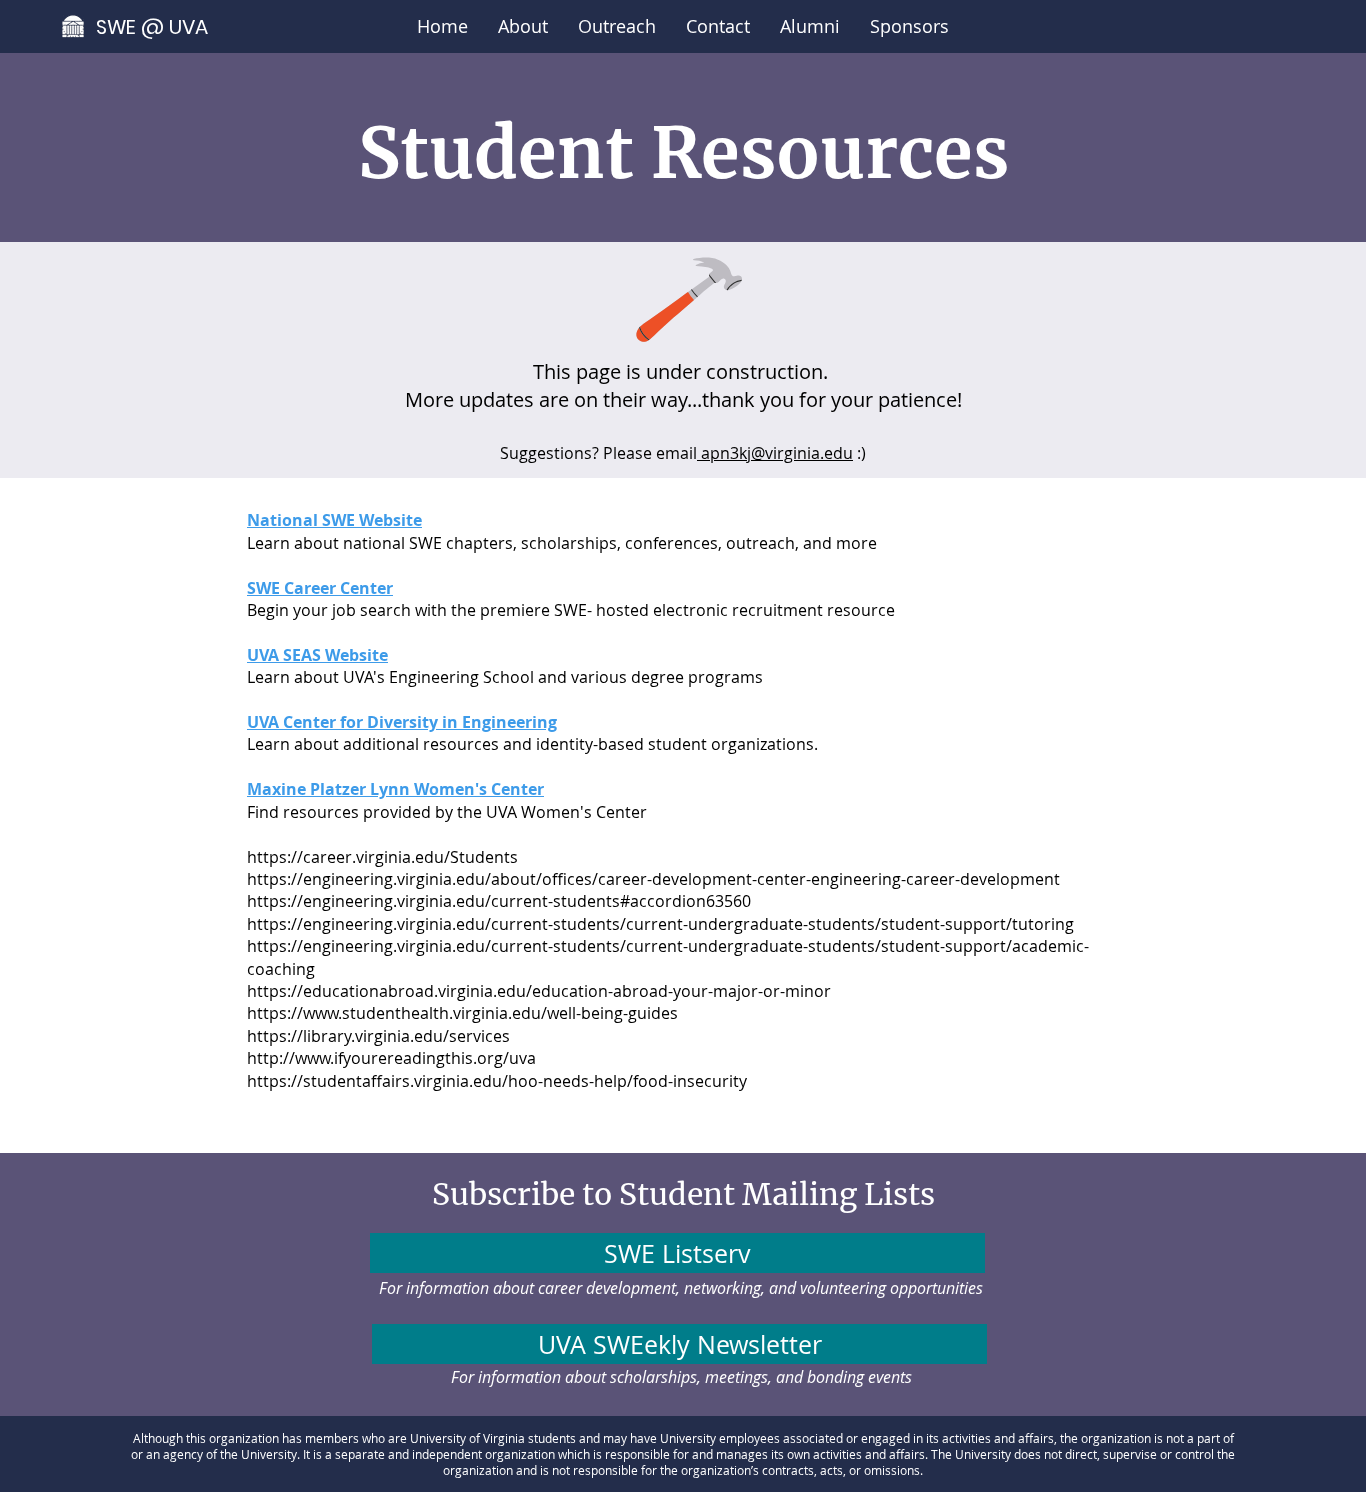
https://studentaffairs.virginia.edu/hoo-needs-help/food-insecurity (497, 1081)
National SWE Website (334, 520)
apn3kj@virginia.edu (775, 453)
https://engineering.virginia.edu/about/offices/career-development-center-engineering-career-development (653, 879)
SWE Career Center (320, 588)
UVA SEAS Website (317, 655)
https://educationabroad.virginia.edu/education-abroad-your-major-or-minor (539, 991)
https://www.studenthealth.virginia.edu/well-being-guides (462, 1013)
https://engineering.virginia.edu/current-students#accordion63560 (499, 901)
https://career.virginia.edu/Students (382, 857)
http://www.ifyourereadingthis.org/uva (391, 1058)
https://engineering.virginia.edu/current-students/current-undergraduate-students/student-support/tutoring (660, 924)
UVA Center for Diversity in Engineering (402, 722)
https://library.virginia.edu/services (378, 1036)
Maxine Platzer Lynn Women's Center (395, 789)
